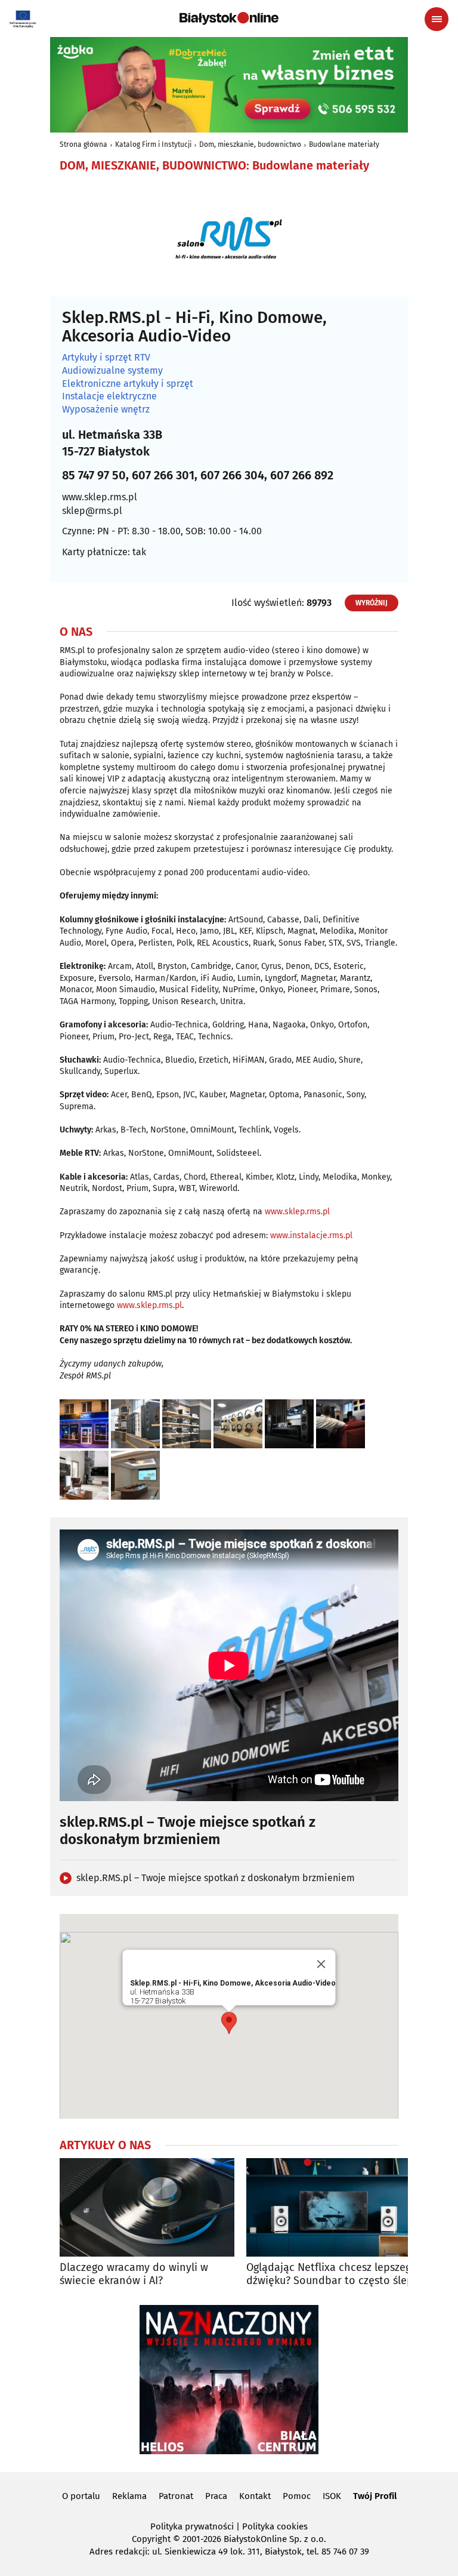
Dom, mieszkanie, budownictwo (250, 144)
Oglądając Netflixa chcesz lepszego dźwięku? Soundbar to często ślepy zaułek (332, 2274)
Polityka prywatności (192, 2526)
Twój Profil (375, 2496)
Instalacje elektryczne (109, 396)
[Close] (321, 1964)
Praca (216, 2496)
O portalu (81, 2496)
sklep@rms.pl (92, 511)
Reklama (129, 2496)
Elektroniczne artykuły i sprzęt (128, 384)
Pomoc (297, 2496)
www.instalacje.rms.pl (311, 1235)
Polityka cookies (275, 2526)
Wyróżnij (372, 603)
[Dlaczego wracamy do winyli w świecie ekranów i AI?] (147, 2207)
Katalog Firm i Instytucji (153, 144)
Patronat (176, 2496)
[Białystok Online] (229, 19)
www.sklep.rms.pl (100, 497)
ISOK (332, 2496)
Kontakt (255, 2496)
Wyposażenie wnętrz (106, 410)
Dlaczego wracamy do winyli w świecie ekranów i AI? (134, 2274)
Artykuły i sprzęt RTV (106, 358)
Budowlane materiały (344, 144)
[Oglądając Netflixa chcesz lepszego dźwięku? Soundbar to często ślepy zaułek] (334, 2207)
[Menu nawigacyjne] (437, 19)
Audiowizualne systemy (112, 371)
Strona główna (83, 144)
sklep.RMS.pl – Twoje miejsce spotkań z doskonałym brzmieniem (216, 1878)
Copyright (151, 2539)
